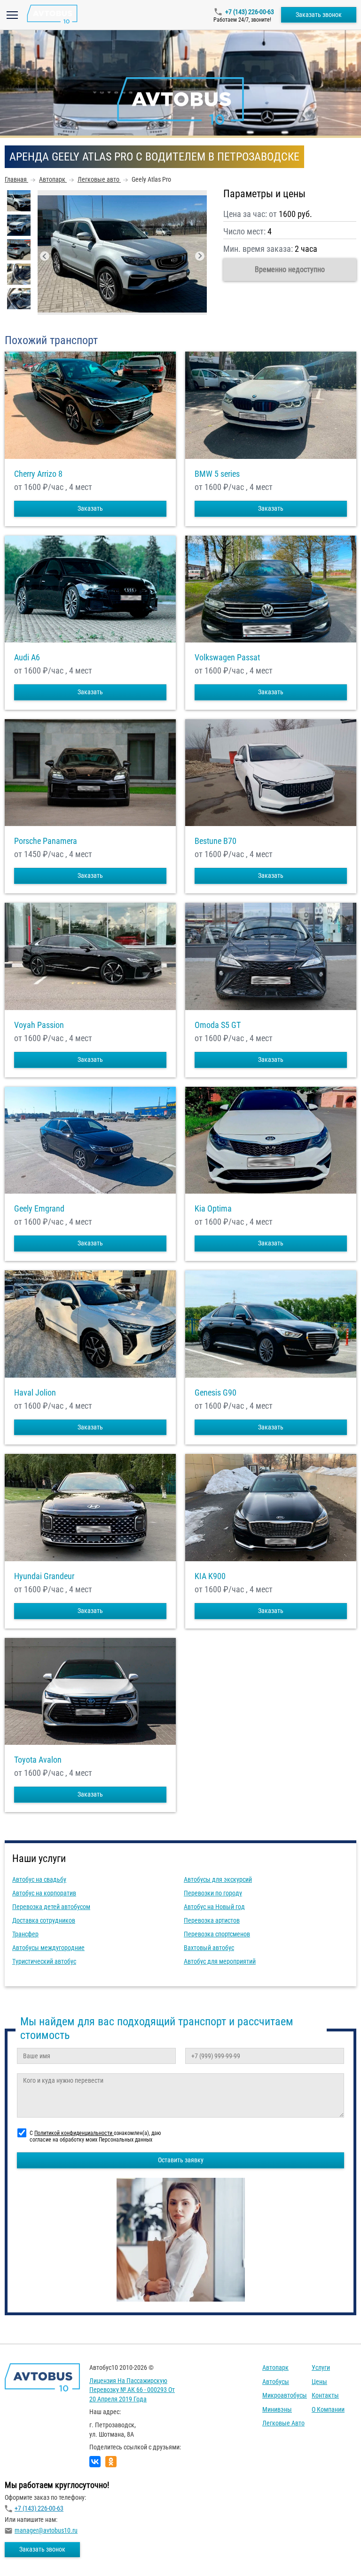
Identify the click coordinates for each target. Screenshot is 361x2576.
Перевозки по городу (213, 1893)
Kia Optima (213, 1209)
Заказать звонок (319, 15)
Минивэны (277, 2409)
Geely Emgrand (39, 1209)
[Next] (200, 256)
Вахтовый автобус (209, 1948)
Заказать (90, 508)
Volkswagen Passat (227, 658)
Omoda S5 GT (218, 1025)
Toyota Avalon (38, 1760)
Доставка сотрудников (44, 1920)
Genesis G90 (216, 1393)
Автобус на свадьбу (39, 1879)
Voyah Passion (39, 1025)
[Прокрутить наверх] (31, 2554)
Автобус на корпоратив (44, 1893)
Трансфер (25, 1934)
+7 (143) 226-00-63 (250, 12)
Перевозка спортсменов (217, 1934)
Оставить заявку (181, 2160)
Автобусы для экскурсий (218, 1879)
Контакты (325, 2395)
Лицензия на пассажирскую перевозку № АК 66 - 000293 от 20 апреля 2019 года (132, 2390)
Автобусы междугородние (48, 1948)
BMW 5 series (217, 474)
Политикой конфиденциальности (74, 2133)
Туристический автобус (44, 1961)
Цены (319, 2382)
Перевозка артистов (212, 1920)
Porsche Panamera (46, 841)
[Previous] (45, 256)
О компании (328, 2409)
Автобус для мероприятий (220, 1961)
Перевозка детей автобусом (51, 1907)
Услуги (321, 2367)
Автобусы (276, 2382)
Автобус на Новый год (214, 1907)
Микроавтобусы (285, 2395)
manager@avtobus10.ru (46, 2530)
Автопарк (275, 2367)
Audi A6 (27, 658)
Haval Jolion (35, 1393)
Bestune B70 (216, 841)
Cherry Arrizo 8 (38, 474)
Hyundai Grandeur (44, 1576)
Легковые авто (283, 2423)
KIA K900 (210, 1576)
